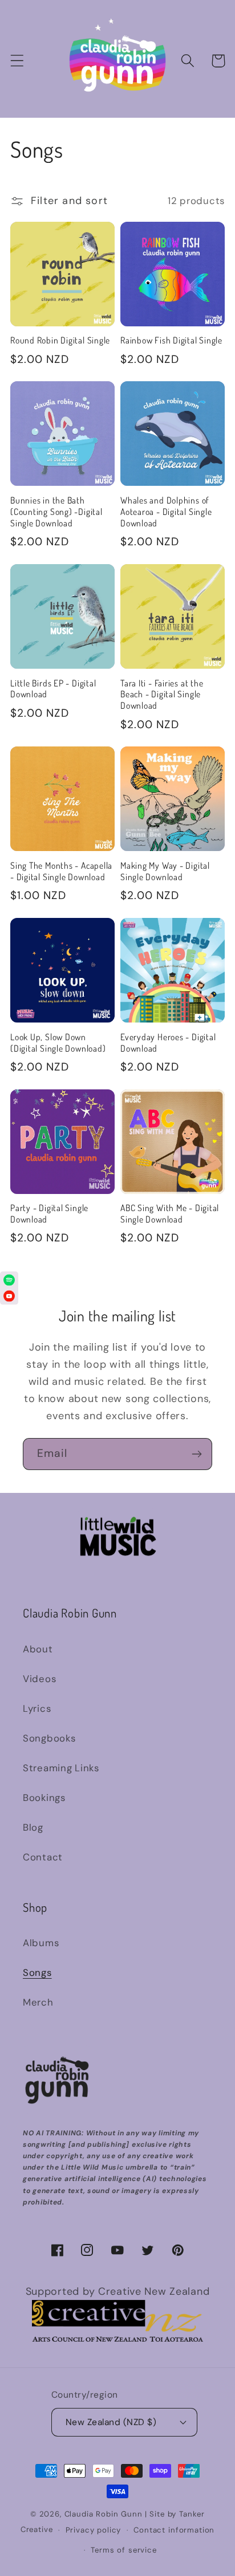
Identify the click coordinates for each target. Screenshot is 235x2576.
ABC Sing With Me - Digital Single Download (170, 1214)
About (38, 1649)
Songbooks (49, 1738)
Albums (41, 1943)
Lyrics (37, 1708)
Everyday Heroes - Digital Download (168, 1043)
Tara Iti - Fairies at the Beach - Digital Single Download (162, 695)
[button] (17, 61)
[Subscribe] (196, 1454)
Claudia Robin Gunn (104, 2514)
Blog (33, 1827)
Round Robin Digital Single (60, 340)
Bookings (44, 1798)
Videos (39, 1679)
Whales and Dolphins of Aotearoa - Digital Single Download (166, 512)
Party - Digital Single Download (49, 1214)
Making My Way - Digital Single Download (165, 871)
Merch (38, 2002)
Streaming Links (61, 1768)
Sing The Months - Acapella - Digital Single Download (61, 871)
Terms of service (123, 2550)
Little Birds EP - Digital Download (53, 689)
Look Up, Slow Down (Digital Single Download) (58, 1043)
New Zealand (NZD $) (111, 2422)
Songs (37, 1972)
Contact (43, 1857)
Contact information (174, 2530)
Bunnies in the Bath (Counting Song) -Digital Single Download (56, 512)
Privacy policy (94, 2530)
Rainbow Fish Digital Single (171, 340)
